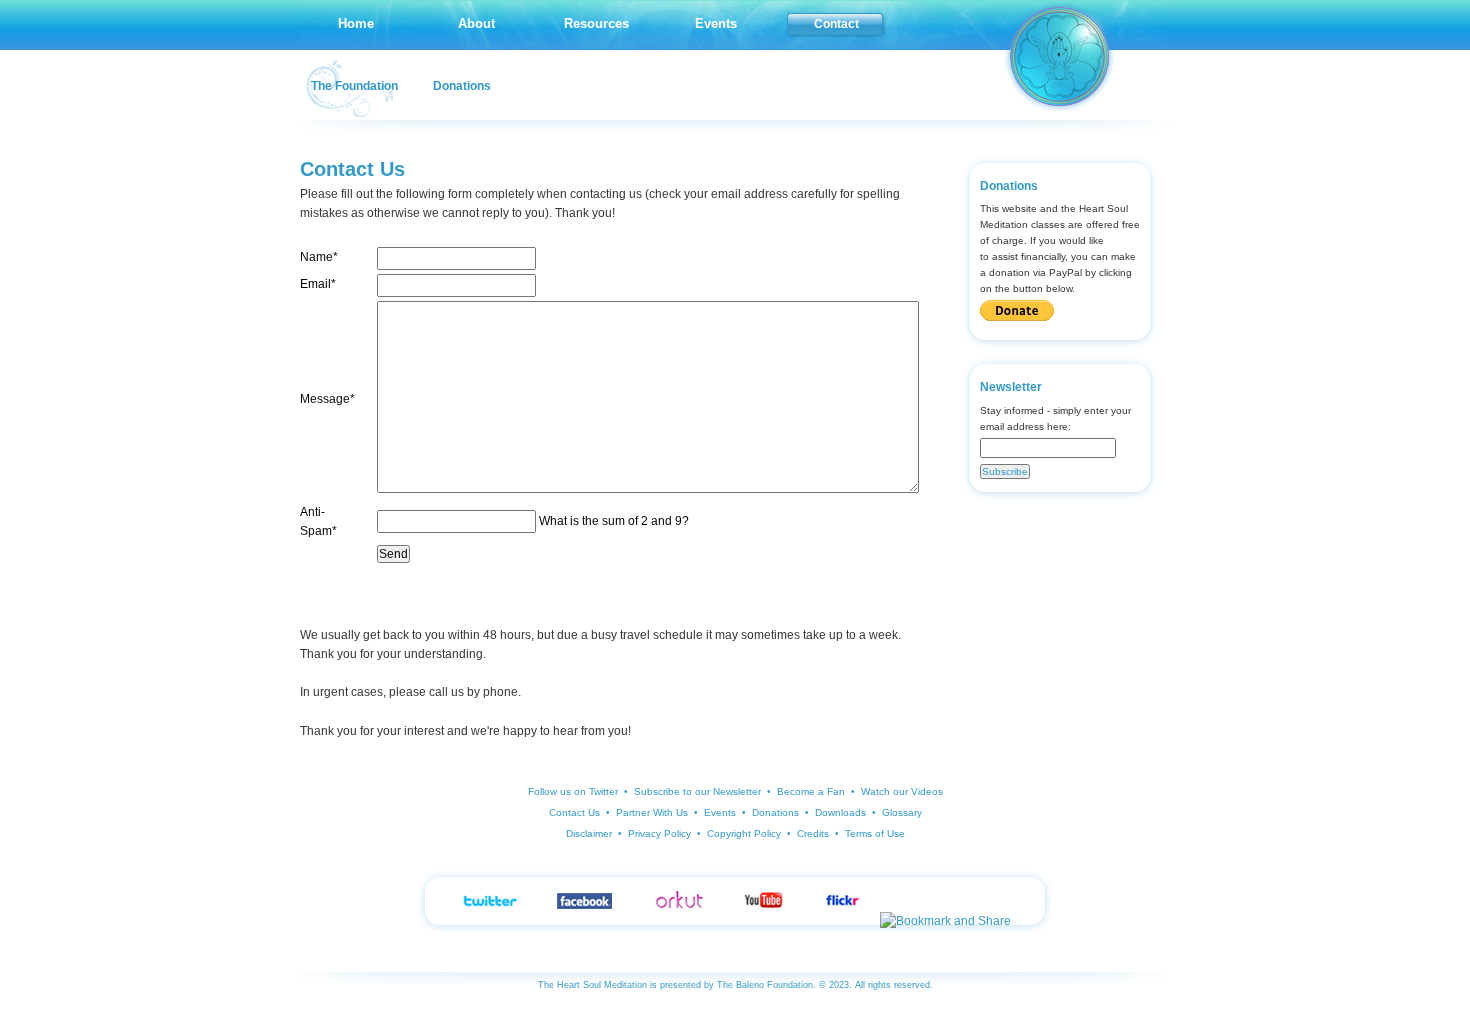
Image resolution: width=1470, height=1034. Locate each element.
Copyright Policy (744, 833)
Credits (813, 833)
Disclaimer (589, 833)
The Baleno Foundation (765, 985)
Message (327, 399)
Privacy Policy (659, 833)
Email (318, 284)
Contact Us (574, 812)
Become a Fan (811, 791)
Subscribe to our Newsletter (697, 791)
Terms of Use (875, 833)
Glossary (902, 812)
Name (319, 257)
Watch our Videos (902, 791)
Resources (596, 23)
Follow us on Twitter (573, 791)
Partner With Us (652, 812)
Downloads (840, 812)
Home (356, 23)
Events (716, 23)
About (476, 23)
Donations (462, 86)
